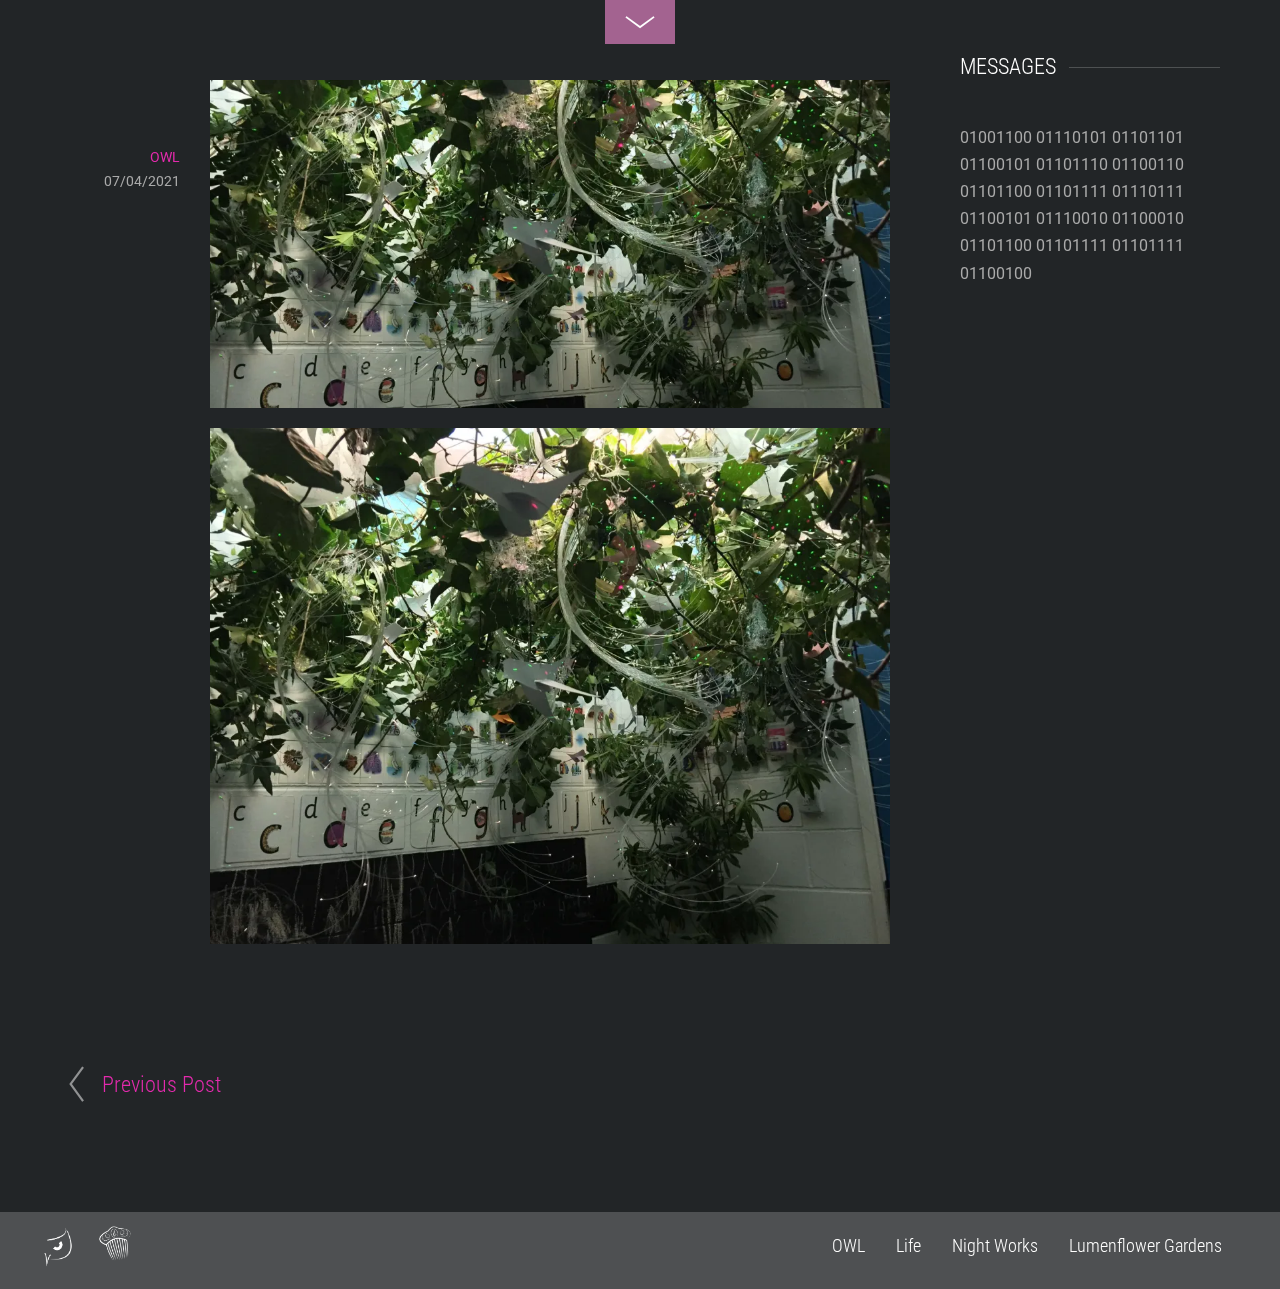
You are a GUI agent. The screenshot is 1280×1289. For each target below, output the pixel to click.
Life (908, 1245)
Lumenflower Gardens (1145, 1245)
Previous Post (161, 1084)
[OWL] (58, 1258)
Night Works (995, 1245)
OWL (848, 1245)
